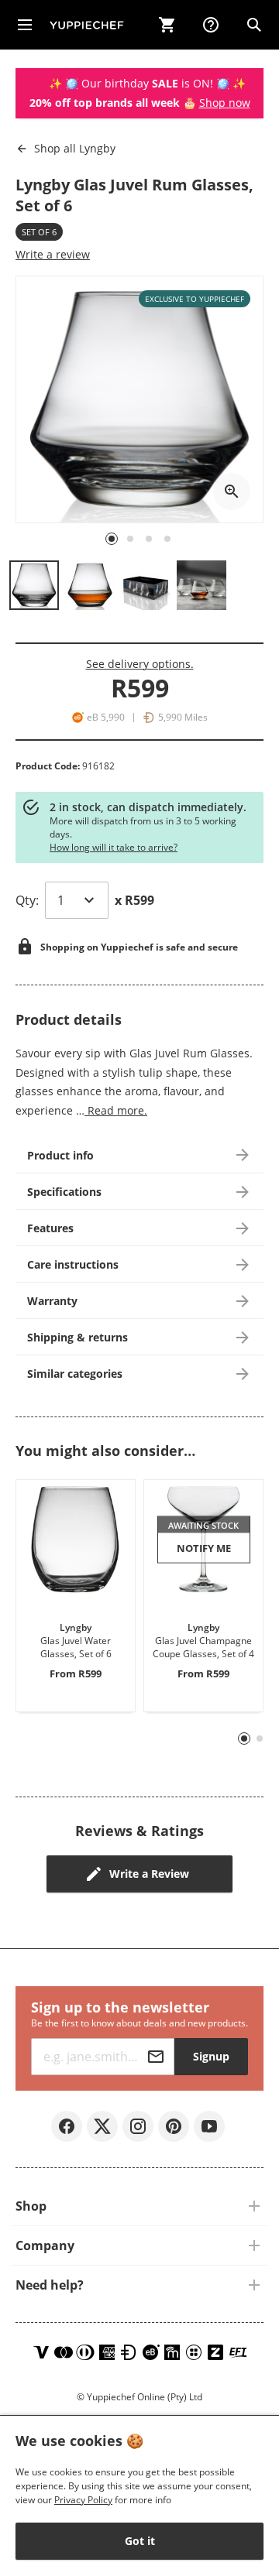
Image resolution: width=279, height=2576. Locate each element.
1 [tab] (245, 1739)
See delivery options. (140, 664)
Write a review (53, 254)
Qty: (27, 900)
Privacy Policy (83, 2500)
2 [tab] (260, 1738)
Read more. (116, 1110)
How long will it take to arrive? (114, 847)
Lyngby (75, 148)
